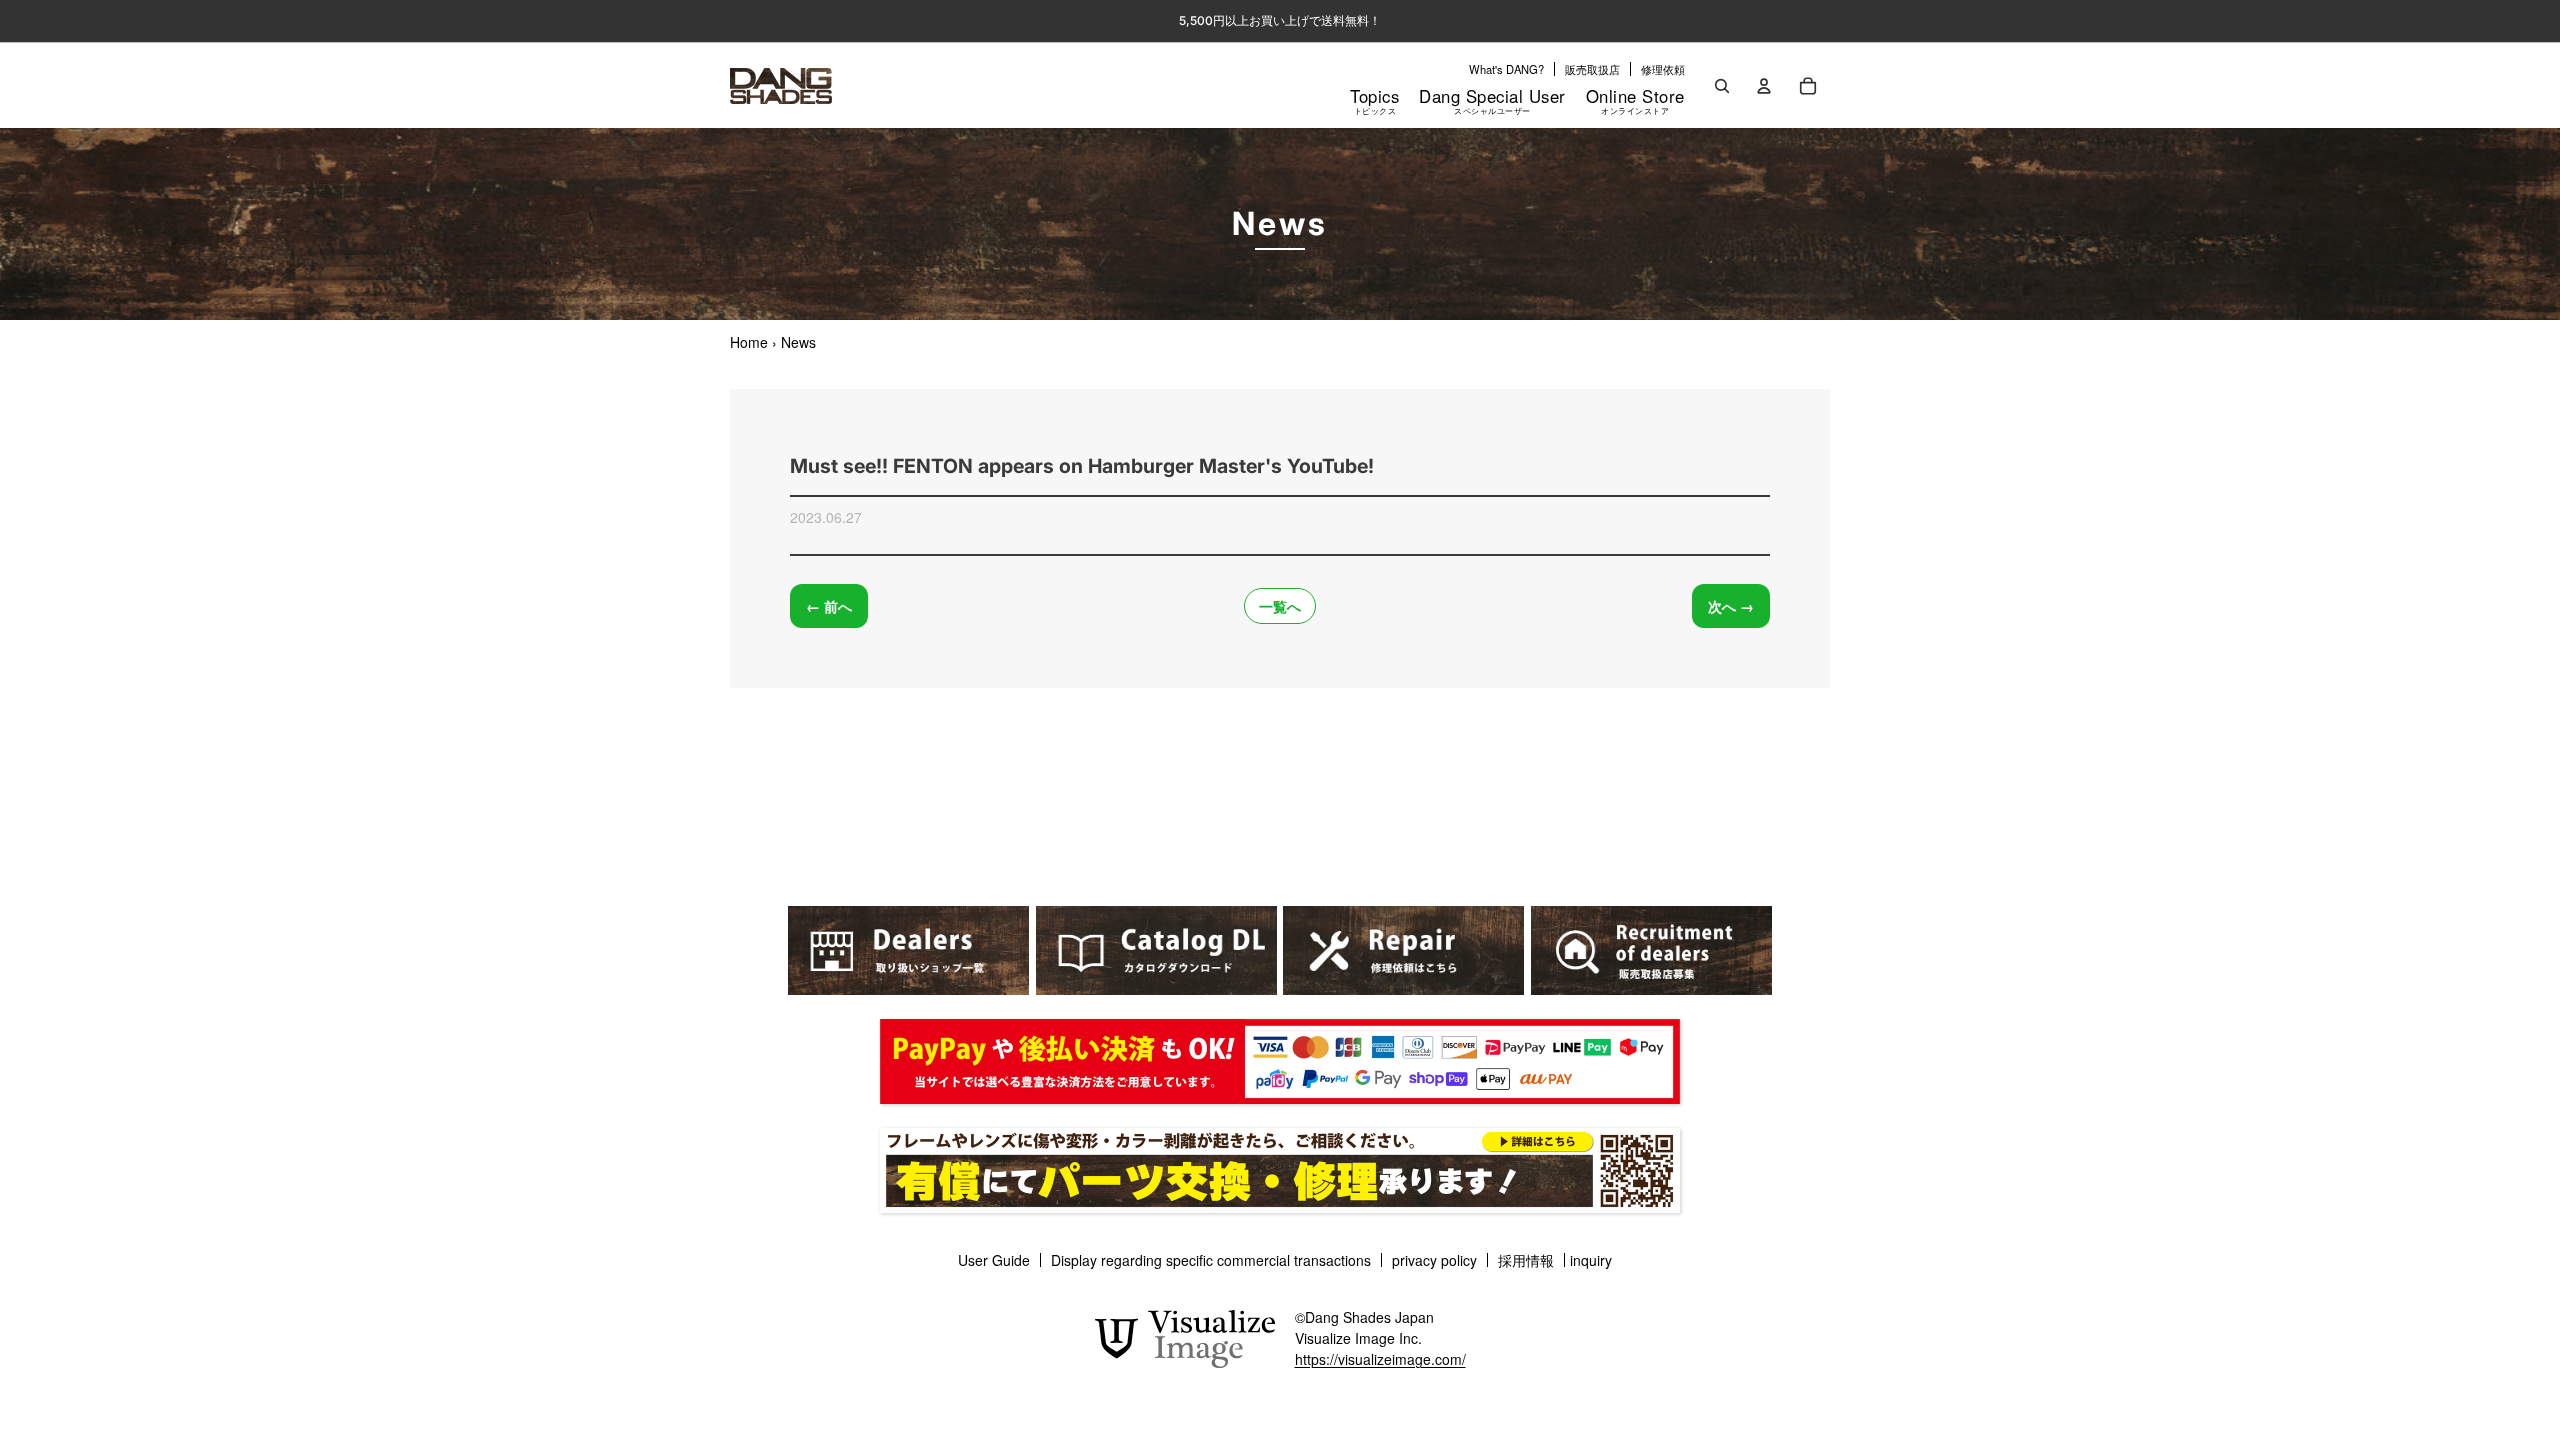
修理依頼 (1663, 69)
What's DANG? (1506, 69)
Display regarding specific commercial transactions (1211, 1260)
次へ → (1731, 606)
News (798, 342)
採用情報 (1526, 1260)
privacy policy (1434, 1260)
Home (749, 342)
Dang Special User (1492, 100)
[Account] (1764, 86)
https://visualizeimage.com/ (1380, 1359)
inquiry (1591, 1260)
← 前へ (829, 606)
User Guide (994, 1260)
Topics (1374, 100)
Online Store (1635, 100)
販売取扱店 (1592, 69)
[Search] (1722, 86)
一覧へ (1280, 606)
